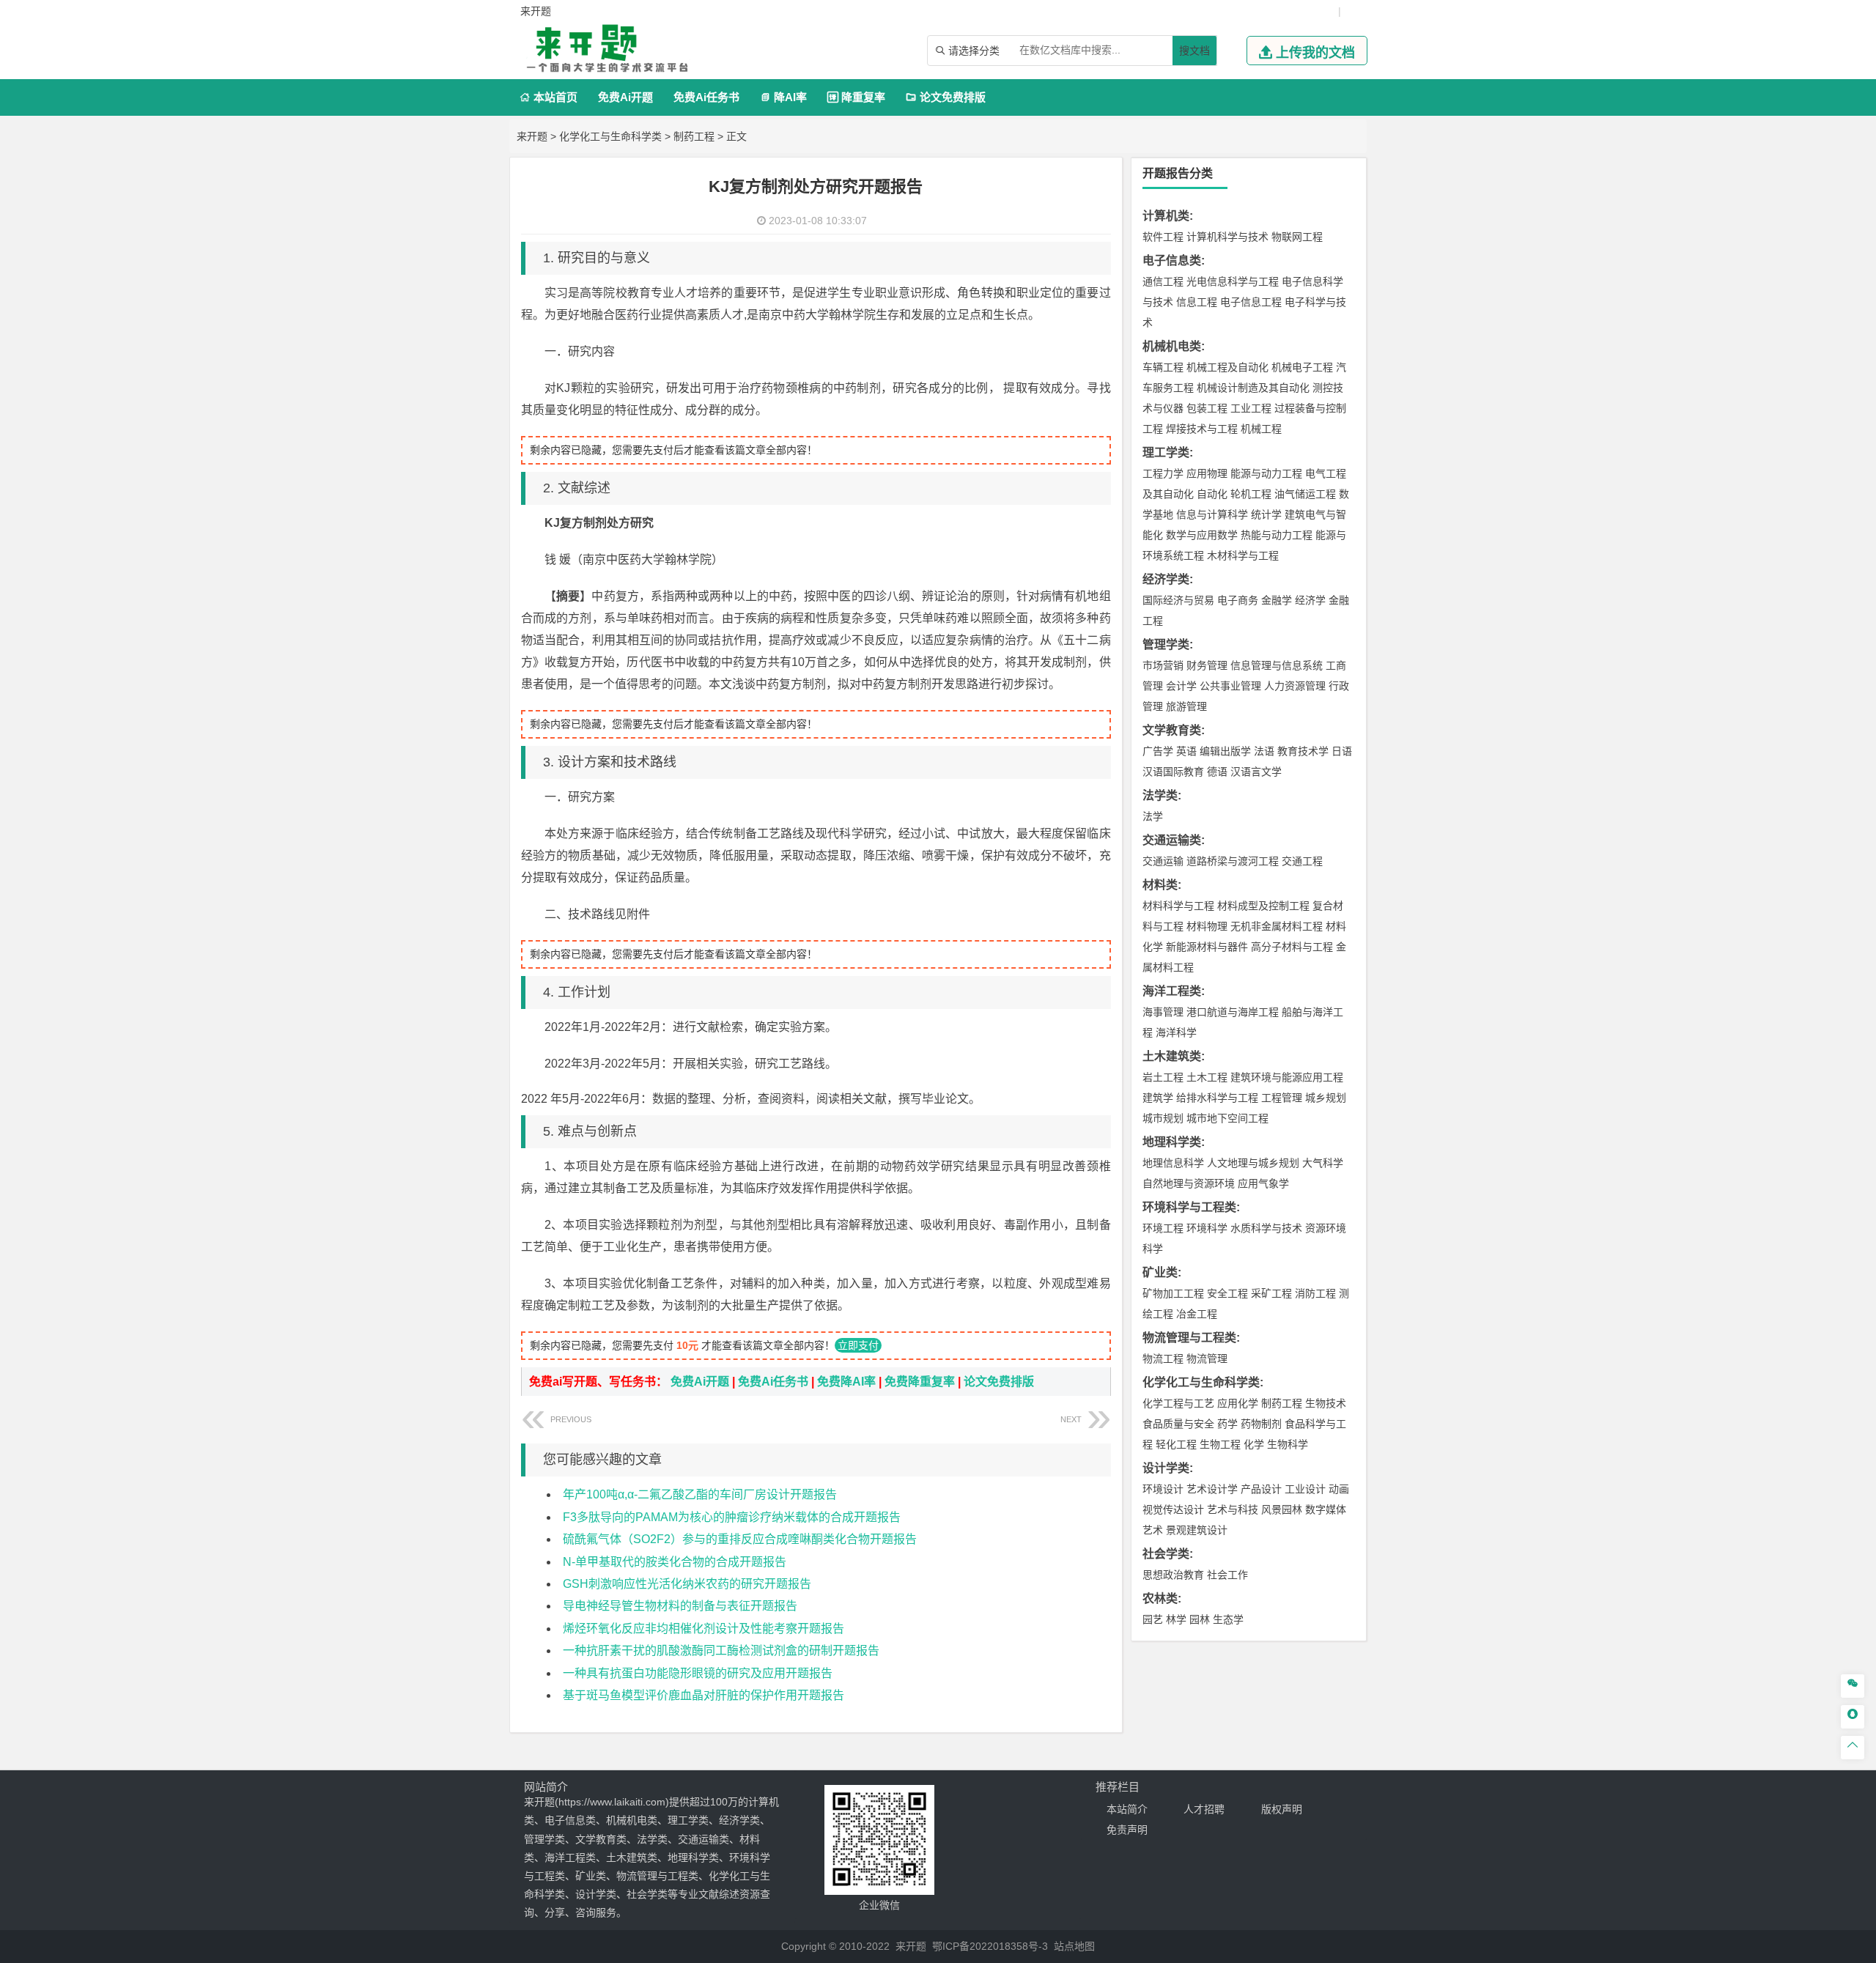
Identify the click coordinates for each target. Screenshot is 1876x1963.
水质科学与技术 (1266, 1228)
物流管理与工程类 (1189, 1338)
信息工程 (1197, 302)
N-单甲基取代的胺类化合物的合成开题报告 (675, 1562)
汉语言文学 (1256, 772)
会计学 (1181, 686)
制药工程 (694, 136)
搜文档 (1194, 51)
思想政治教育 (1173, 1575)
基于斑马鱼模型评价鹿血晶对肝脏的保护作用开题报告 (703, 1695)
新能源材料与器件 (1207, 947)
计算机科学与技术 (1227, 237)
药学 (1227, 1424)
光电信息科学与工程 (1233, 281)
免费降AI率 (846, 1382)
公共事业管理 (1230, 686)
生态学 (1228, 1619)
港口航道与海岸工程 (1233, 1012)
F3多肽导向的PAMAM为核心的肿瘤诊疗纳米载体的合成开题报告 (732, 1517)
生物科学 (1288, 1444)
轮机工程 (1251, 494)
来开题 (532, 136)
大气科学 (1323, 1163)
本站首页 (549, 97)
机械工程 (1261, 429)
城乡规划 (1326, 1098)
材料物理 (1207, 926)
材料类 (1160, 885)
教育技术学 (1303, 751)
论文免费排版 (946, 97)
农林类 (1160, 1598)
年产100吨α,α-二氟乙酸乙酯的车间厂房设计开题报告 (700, 1494)
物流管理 (1207, 1358)
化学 (1254, 1444)
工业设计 (1305, 1489)
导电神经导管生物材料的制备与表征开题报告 (680, 1606)
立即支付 (858, 1345)
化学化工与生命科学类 (610, 136)
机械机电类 (1172, 346)
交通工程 (1302, 861)
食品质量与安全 (1178, 1424)
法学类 (1160, 795)
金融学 (1277, 600)
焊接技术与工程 (1202, 429)
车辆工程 (1163, 367)
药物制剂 (1261, 1424)
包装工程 (1207, 408)
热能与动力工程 (1277, 535)
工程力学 (1163, 473)
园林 (1200, 1619)
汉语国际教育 (1173, 772)
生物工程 (1220, 1444)
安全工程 (1227, 1293)
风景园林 (1282, 1509)
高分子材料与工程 (1292, 947)
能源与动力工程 (1266, 473)
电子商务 (1238, 600)
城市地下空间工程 (1227, 1118)
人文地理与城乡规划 (1253, 1163)
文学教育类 (1172, 730)
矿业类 (1160, 1272)
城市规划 (1163, 1118)
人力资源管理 (1295, 686)
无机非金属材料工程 (1277, 926)
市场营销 (1163, 665)
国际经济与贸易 (1178, 600)
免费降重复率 (920, 1382)
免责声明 (1127, 1830)
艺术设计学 (1212, 1489)
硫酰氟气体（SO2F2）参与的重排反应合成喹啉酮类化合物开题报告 (740, 1539)
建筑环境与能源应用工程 (1287, 1077)
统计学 (1266, 514)
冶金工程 (1197, 1314)
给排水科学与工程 (1217, 1098)
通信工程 (1163, 281)
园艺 (1153, 1619)
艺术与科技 (1233, 1509)
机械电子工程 (1302, 367)
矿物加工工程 (1173, 1293)
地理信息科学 (1173, 1163)
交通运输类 (1172, 840)
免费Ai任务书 (706, 97)
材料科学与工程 (1178, 906)
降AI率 (783, 97)
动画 (1339, 1489)
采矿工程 (1271, 1293)
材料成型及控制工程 (1263, 906)
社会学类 (1166, 1554)
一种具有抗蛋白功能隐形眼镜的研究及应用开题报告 (698, 1673)
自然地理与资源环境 (1189, 1183)
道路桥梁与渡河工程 (1233, 861)
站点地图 (1074, 1946)
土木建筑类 (1172, 1056)
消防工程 (1315, 1293)
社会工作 (1227, 1575)
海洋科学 (1176, 1032)
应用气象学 (1263, 1183)
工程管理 (1282, 1098)
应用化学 (1238, 1403)
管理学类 (1166, 644)
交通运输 (1163, 861)
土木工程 (1207, 1077)
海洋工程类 (1172, 991)
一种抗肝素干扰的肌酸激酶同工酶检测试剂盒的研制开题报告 (721, 1650)
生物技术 (1326, 1403)
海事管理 (1163, 1012)
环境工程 (1163, 1228)
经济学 (1310, 600)
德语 (1217, 772)
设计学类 (1166, 1468)
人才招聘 (1204, 1809)
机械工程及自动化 (1227, 367)
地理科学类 (1172, 1142)
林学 (1176, 1619)
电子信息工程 (1251, 302)
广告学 (1158, 751)
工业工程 (1251, 408)
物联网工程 (1297, 237)
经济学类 (1166, 579)
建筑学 (1158, 1098)
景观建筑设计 (1197, 1530)
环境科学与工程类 (1189, 1207)
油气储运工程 (1305, 494)
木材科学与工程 (1243, 555)
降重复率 (856, 97)
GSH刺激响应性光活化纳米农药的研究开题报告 (687, 1584)
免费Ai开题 (625, 97)
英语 (1186, 751)
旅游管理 (1186, 706)
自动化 (1212, 494)
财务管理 (1207, 665)
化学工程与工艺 (1178, 1403)
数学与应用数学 (1202, 535)
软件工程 (1163, 237)
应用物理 (1207, 473)
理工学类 (1166, 452)
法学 (1153, 816)
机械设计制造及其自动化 (1253, 388)
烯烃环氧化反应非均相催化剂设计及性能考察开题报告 (703, 1629)
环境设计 (1163, 1489)
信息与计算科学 (1212, 514)
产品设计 (1261, 1489)
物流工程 (1163, 1358)
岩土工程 (1163, 1077)
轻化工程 (1176, 1444)
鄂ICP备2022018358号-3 (990, 1946)
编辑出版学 (1225, 751)
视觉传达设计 (1173, 1509)
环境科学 (1207, 1228)
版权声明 (1282, 1809)
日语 (1342, 751)
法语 (1264, 751)
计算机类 (1166, 216)
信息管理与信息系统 (1277, 665)
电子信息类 (1172, 260)
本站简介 (1127, 1809)
